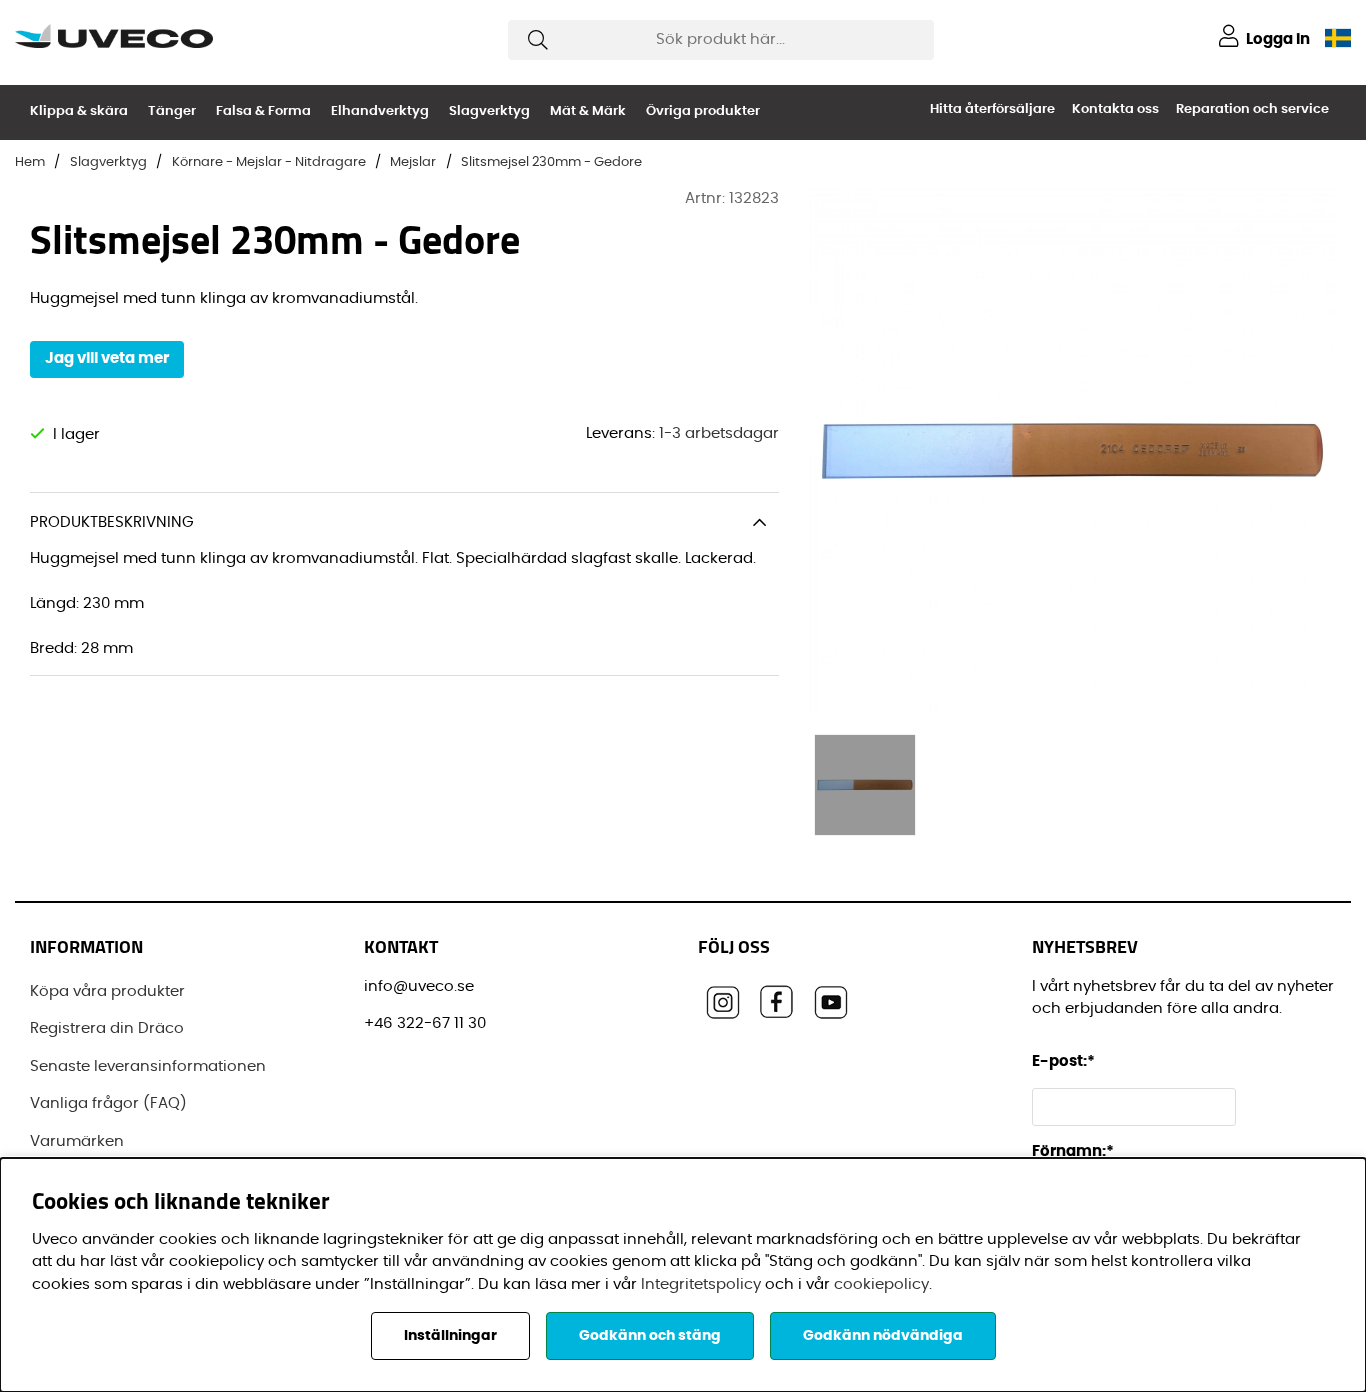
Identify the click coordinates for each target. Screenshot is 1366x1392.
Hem (30, 162)
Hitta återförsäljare (992, 109)
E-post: (1065, 1061)
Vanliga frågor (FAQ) (108, 1103)
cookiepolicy (881, 1284)
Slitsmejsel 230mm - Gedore (551, 162)
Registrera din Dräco (107, 1028)
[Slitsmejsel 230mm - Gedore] (865, 785)
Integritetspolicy (701, 1284)
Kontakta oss (1115, 109)
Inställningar (450, 1336)
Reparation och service (1252, 109)
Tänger (172, 111)
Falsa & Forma (263, 111)
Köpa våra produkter (107, 991)
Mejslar (413, 162)
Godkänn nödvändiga (883, 1336)
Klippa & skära (79, 111)
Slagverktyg (489, 111)
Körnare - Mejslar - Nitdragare (269, 162)
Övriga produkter (703, 111)
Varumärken (77, 1141)
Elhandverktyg (380, 111)
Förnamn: (1073, 1151)
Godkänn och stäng (650, 1336)
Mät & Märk (588, 111)
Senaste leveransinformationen (148, 1066)
